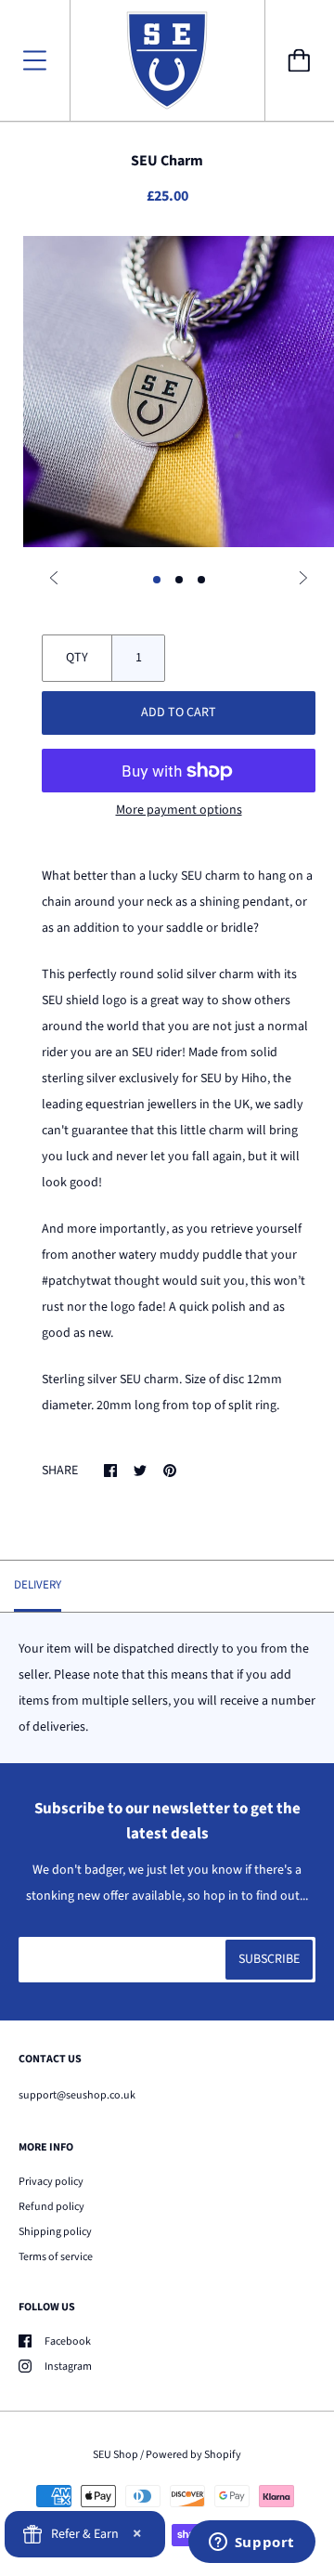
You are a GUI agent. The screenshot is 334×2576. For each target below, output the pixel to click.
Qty (77, 658)
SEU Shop (116, 2455)
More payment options (179, 810)
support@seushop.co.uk (77, 2095)
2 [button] (179, 580)
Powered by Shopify (193, 2455)
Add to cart (179, 713)
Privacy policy (51, 2182)
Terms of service (56, 2257)
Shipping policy (55, 2232)
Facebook (68, 2341)
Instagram (68, 2367)
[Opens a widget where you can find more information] (251, 2543)
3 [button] (201, 580)
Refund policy (51, 2207)
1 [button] (157, 580)
